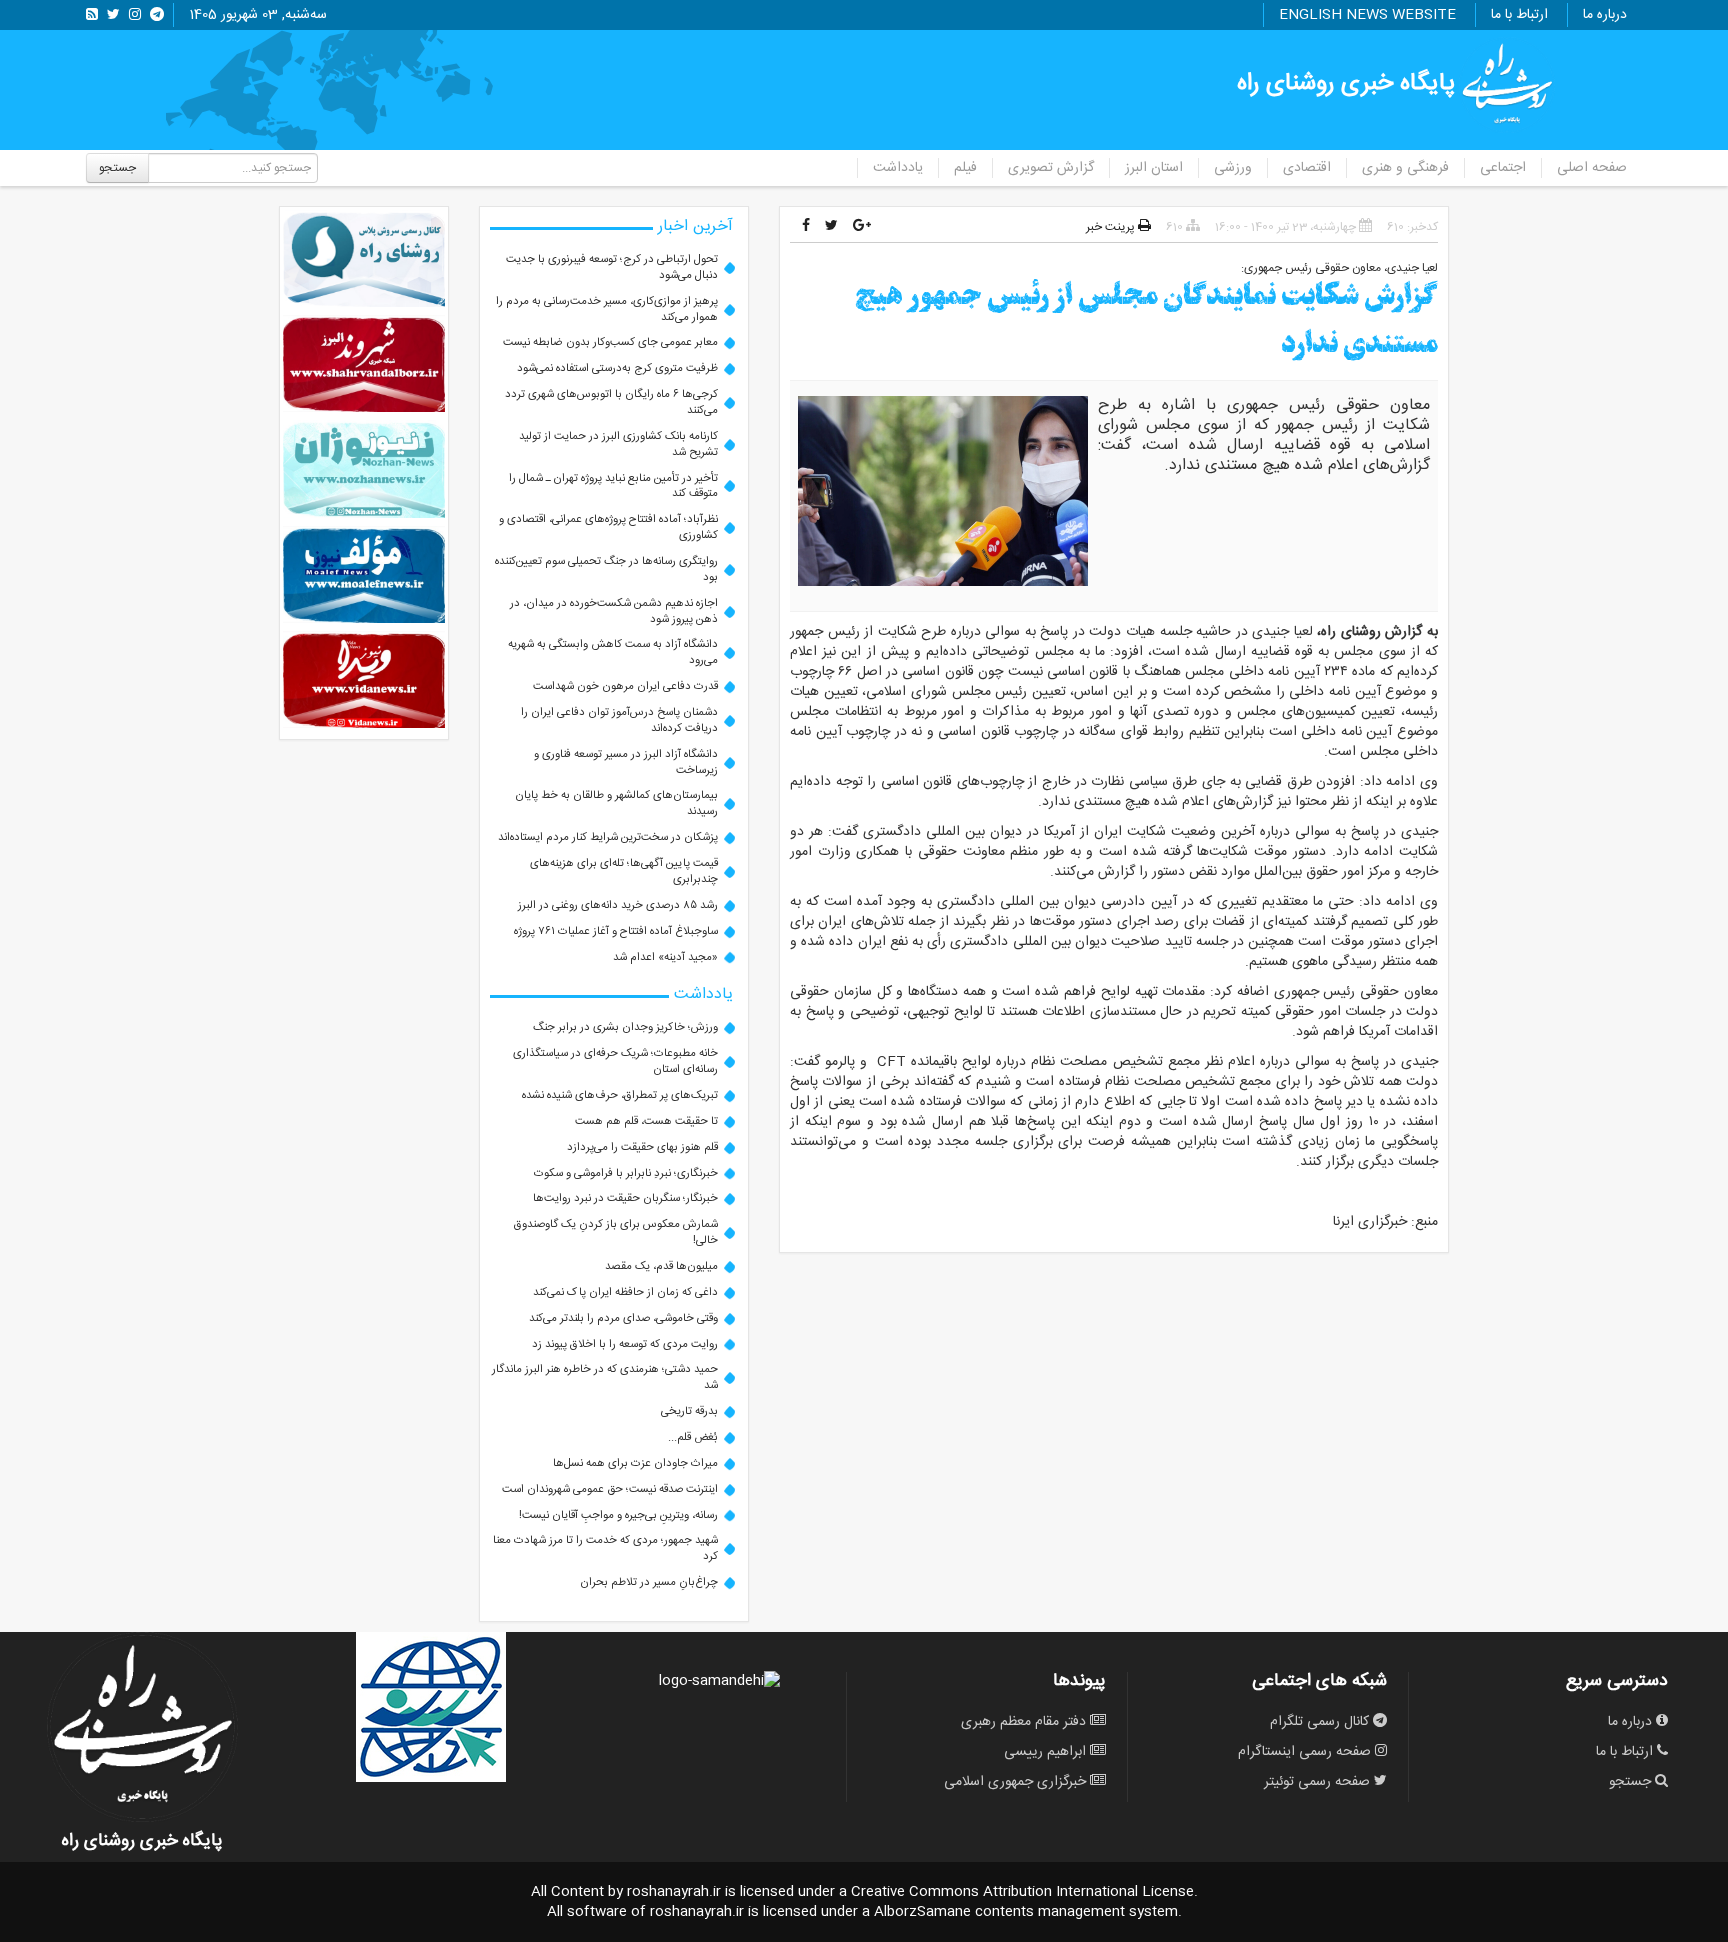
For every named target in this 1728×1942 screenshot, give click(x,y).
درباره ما (1605, 15)
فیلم (965, 168)
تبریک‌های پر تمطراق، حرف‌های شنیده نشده (620, 1095)
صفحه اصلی (1592, 168)
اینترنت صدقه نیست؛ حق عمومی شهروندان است (610, 1489)
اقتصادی (1307, 168)
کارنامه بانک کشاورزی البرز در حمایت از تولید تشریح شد (618, 444)
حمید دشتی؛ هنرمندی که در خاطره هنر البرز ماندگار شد (605, 1377)
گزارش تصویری (1051, 168)
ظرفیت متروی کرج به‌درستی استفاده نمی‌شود (617, 368)
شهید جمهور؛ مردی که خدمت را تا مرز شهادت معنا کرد (605, 1548)
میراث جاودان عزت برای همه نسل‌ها (635, 1463)
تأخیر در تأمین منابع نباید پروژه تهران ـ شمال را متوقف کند (613, 486)
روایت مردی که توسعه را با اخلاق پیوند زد (625, 1344)
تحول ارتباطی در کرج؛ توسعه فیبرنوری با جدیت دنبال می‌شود (612, 267)
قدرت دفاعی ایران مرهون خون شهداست (625, 686)
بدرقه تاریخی (689, 1411)
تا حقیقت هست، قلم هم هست (646, 1121)
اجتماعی (1503, 168)
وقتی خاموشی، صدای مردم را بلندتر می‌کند (623, 1318)
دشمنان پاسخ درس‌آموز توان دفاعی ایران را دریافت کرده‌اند (619, 720)
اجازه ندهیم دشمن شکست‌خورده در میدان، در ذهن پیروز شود (614, 611)
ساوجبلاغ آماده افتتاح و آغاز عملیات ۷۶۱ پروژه (616, 931)
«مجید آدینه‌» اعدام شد (665, 957)
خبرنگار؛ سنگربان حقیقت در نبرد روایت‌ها (625, 1198)
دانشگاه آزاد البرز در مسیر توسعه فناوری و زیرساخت (626, 762)
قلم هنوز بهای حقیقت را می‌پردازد (642, 1147)
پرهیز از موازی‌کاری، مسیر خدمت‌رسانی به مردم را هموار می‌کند (607, 309)
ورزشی (1233, 168)
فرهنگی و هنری (1405, 168)
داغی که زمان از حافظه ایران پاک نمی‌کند (625, 1292)
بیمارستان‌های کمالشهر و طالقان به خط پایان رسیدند (616, 803)
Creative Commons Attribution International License (1022, 1892)
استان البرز (1154, 168)
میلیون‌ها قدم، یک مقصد (661, 1266)
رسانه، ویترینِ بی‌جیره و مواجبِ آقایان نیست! (618, 1515)
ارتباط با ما (1519, 15)
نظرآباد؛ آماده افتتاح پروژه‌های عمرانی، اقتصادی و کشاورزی (608, 527)
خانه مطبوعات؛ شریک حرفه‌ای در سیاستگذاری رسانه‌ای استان (615, 1061)
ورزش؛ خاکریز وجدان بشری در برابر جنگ (625, 1027)
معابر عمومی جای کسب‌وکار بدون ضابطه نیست (610, 342)
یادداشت (898, 168)
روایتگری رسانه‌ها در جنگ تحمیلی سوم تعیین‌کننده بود (606, 569)
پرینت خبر (1112, 227)
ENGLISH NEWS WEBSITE (1367, 15)
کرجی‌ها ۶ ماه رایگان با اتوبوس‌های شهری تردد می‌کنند (611, 402)
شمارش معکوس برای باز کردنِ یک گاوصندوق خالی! (616, 1232)
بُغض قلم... (693, 1437)
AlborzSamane (922, 1912)
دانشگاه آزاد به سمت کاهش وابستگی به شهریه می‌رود (613, 652)
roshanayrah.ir (674, 1892)
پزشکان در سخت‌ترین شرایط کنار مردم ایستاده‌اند (608, 837)
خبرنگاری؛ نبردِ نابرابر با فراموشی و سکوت (626, 1173)
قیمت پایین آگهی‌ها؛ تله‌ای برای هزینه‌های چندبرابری (624, 871)
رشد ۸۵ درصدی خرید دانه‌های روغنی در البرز (618, 905)
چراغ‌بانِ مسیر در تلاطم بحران (649, 1582)
